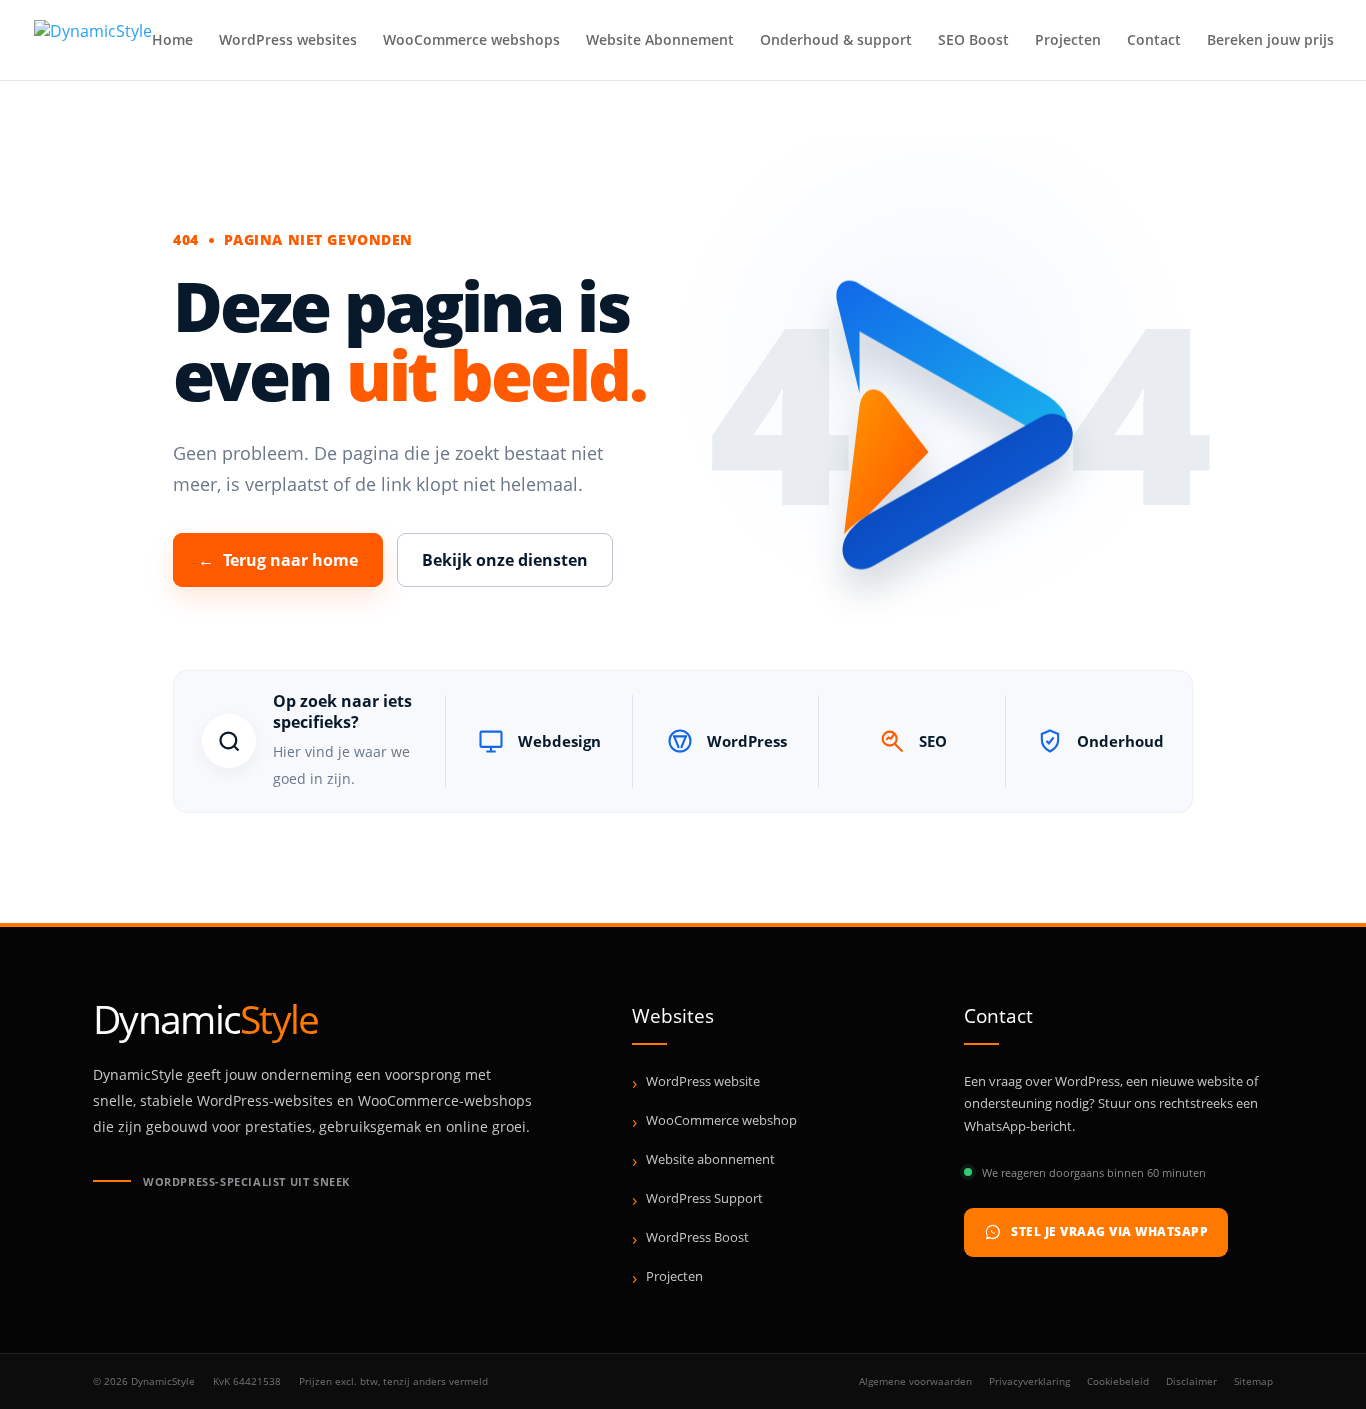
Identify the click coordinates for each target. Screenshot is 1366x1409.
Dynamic (206, 1018)
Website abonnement (710, 1159)
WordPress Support (704, 1198)
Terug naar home (278, 560)
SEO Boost (973, 41)
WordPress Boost (697, 1237)
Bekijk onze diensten (505, 560)
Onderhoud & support (836, 41)
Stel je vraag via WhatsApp (1109, 1231)
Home (172, 41)
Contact (1154, 41)
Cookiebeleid (1118, 1381)
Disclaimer (1191, 1381)
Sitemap (1253, 1381)
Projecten (1068, 41)
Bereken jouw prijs (1270, 41)
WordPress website (703, 1081)
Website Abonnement (660, 41)
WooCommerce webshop (721, 1120)
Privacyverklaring (1029, 1381)
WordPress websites (288, 41)
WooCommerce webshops (471, 41)
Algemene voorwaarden (915, 1381)
